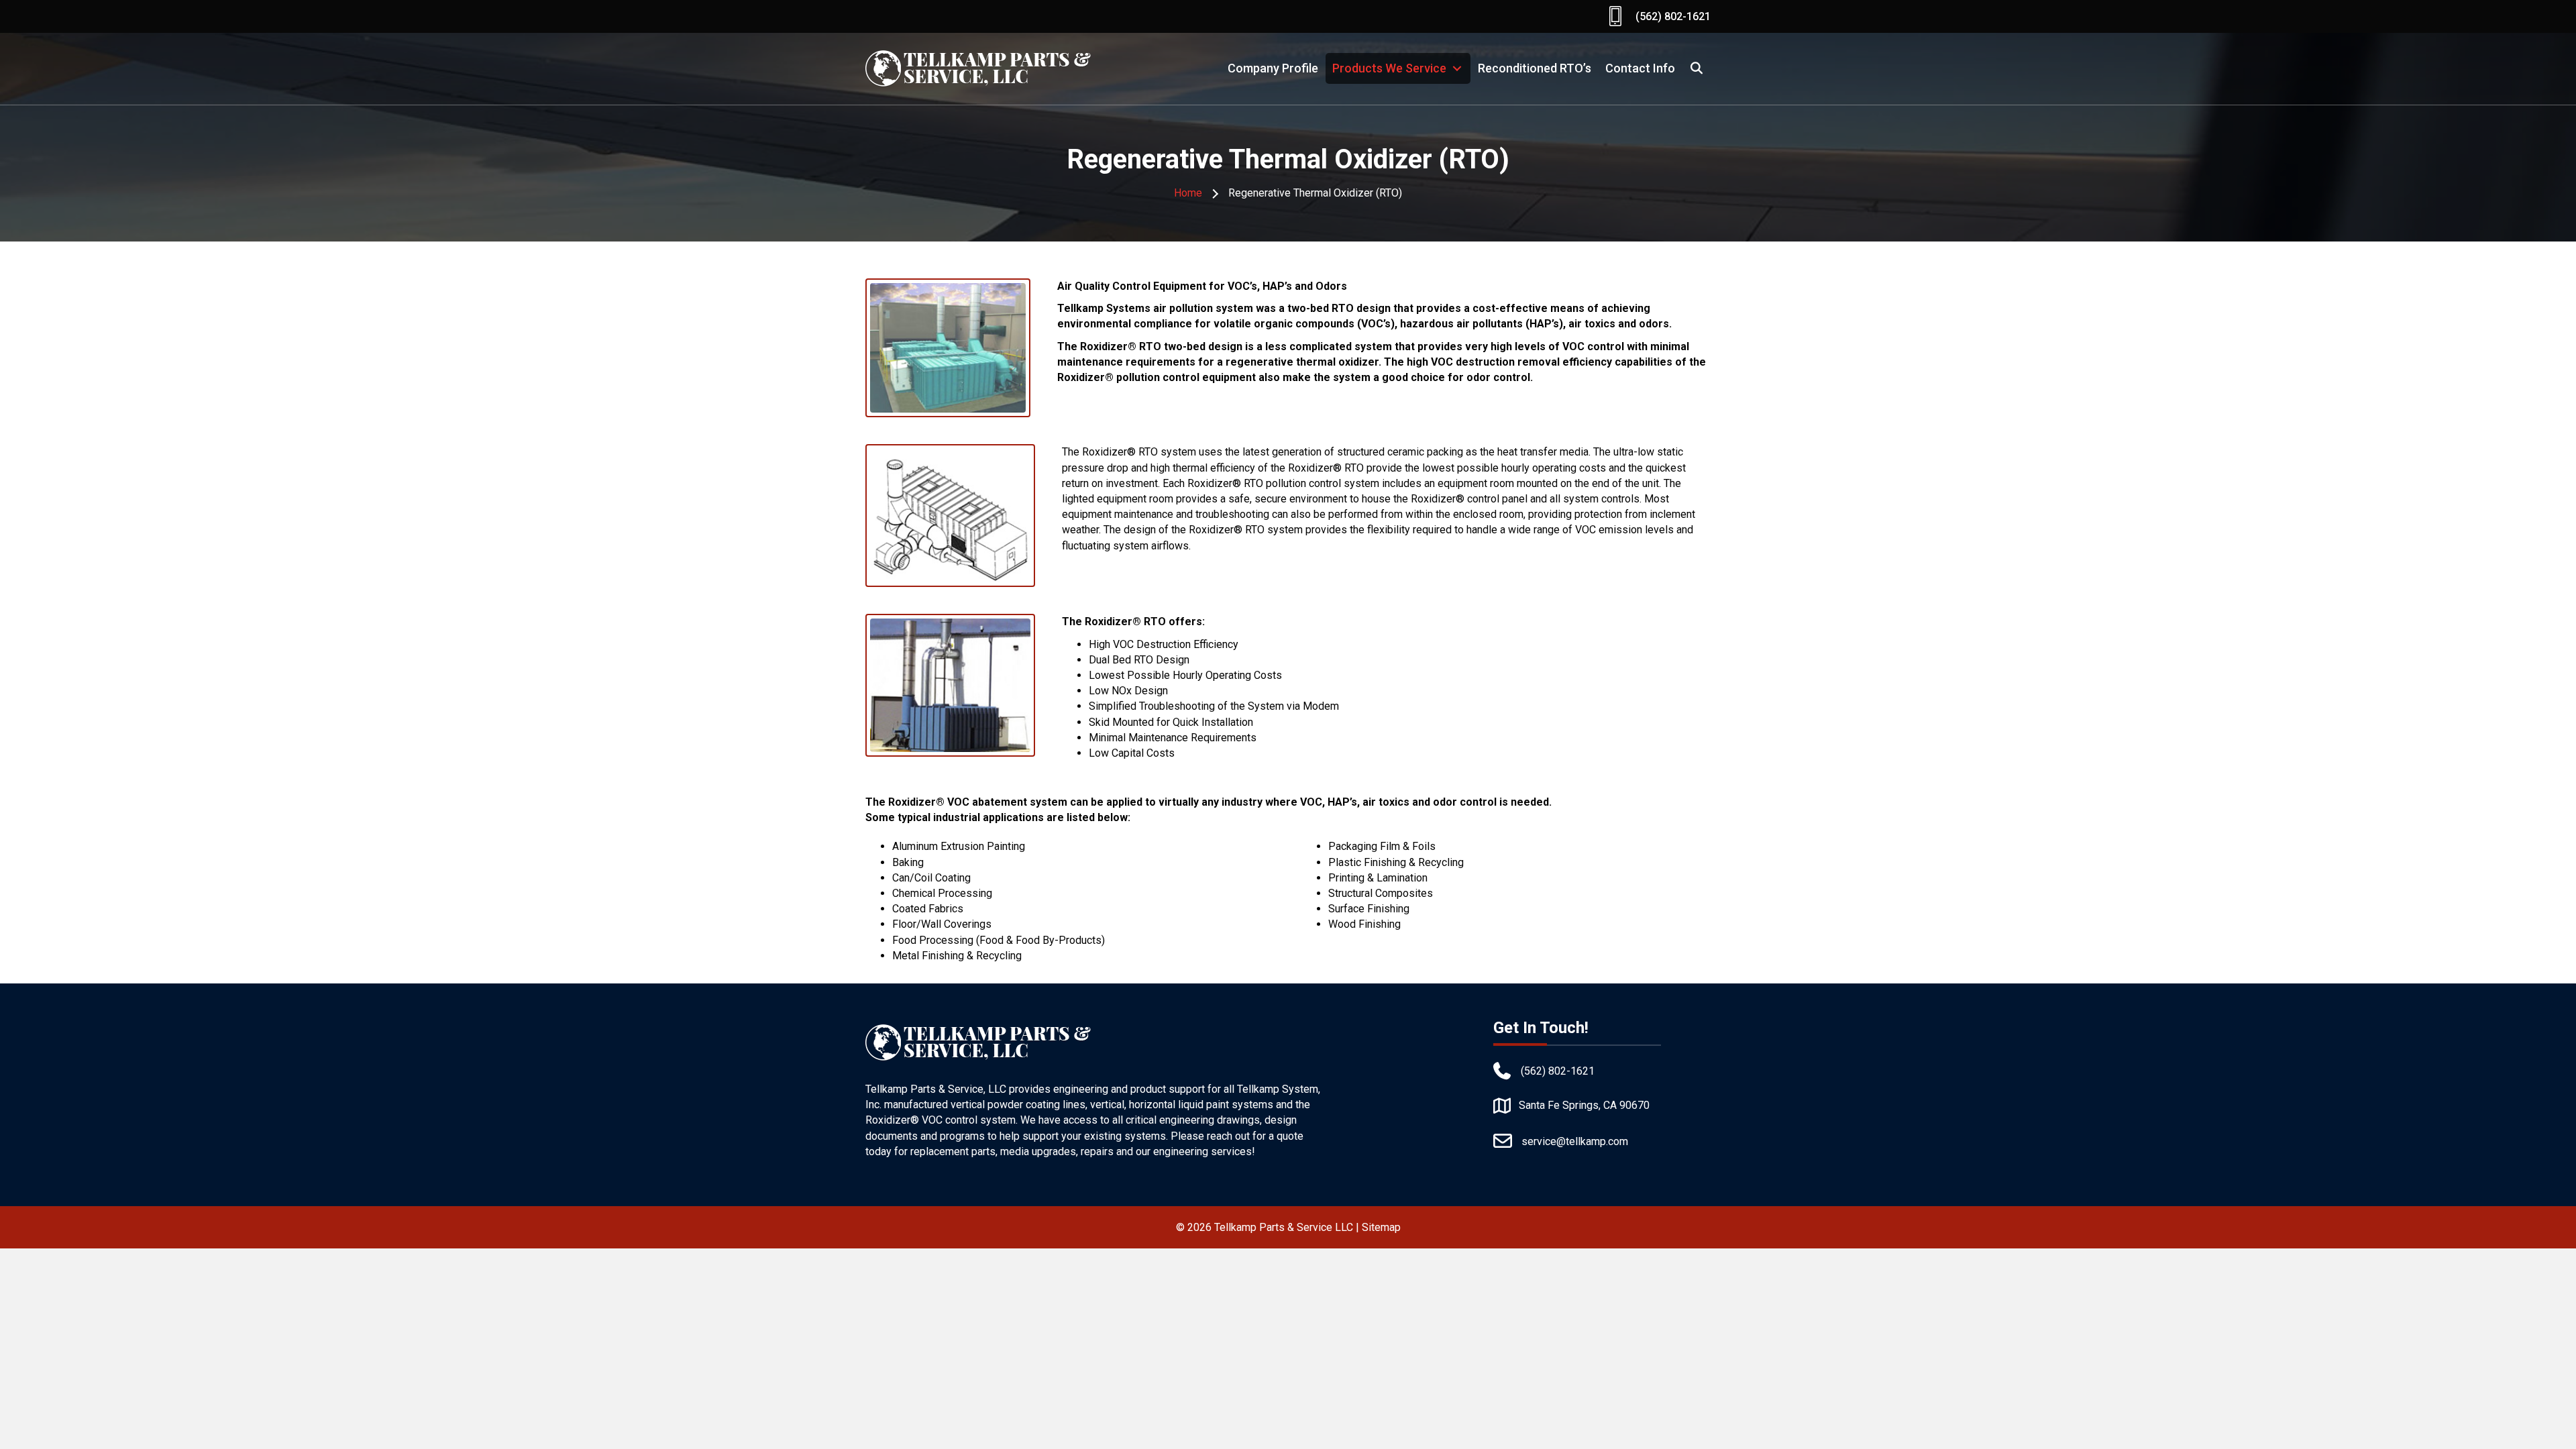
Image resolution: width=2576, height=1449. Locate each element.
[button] (1697, 68)
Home (1188, 193)
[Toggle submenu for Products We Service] (1457, 68)
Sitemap (1381, 1227)
